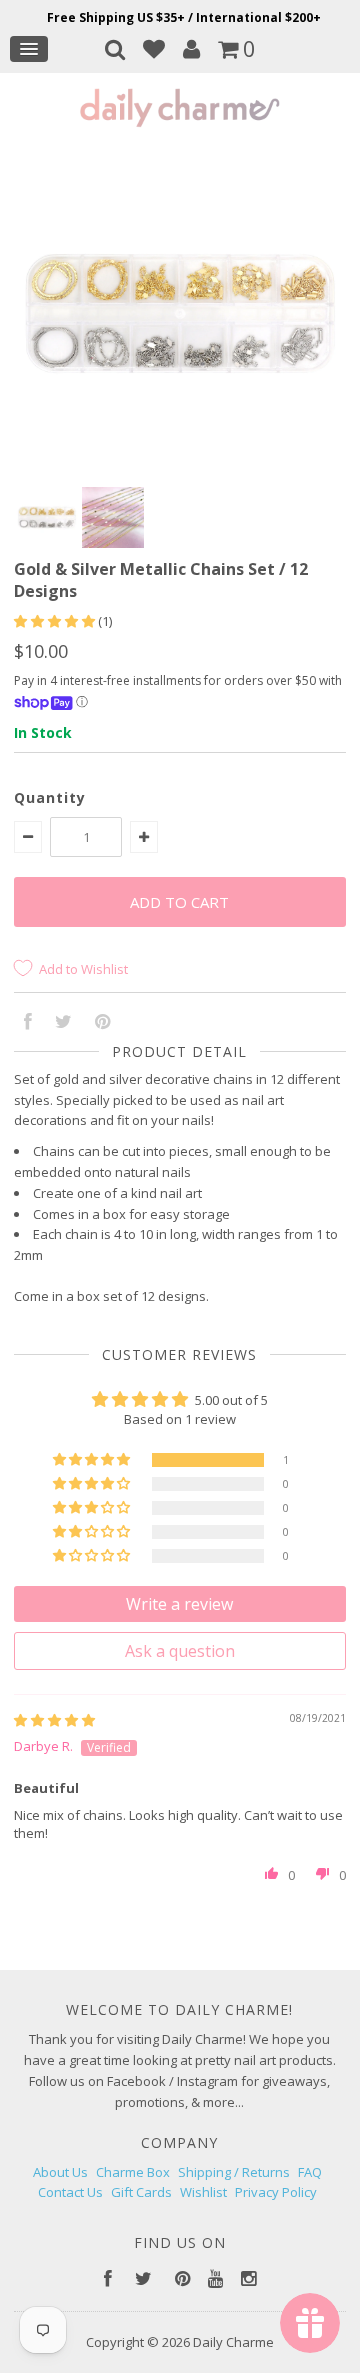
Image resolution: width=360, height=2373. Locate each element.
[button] (56, 621)
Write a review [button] (179, 1604)
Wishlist (203, 2192)
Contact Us (70, 2192)
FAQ (310, 2172)
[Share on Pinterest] (102, 1023)
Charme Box (133, 2172)
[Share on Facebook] (28, 1023)
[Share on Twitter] (63, 1023)
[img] (54, 1720)
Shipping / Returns (234, 2172)
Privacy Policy (276, 2192)
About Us (60, 2172)
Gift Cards (141, 2192)
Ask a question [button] (180, 1651)
